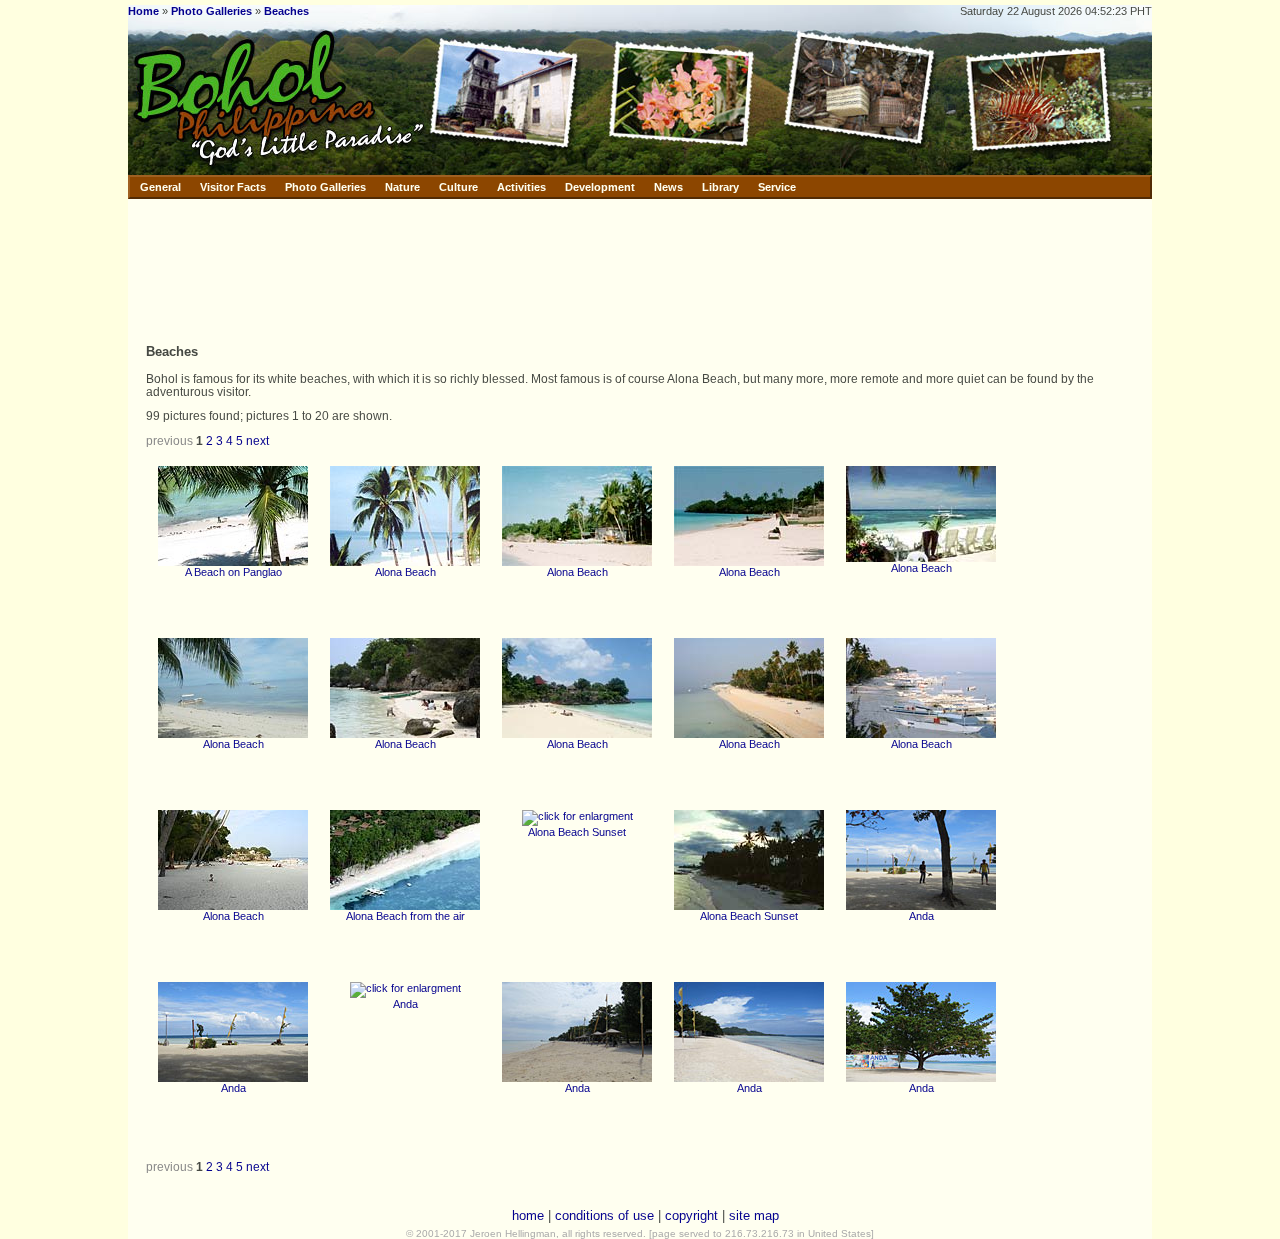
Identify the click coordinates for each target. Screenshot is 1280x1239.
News (668, 187)
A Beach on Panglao (233, 572)
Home (143, 11)
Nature (402, 187)
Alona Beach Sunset (577, 832)
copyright (691, 1215)
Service (777, 187)
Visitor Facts (233, 187)
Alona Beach (405, 572)
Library (720, 187)
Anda (921, 916)
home (528, 1215)
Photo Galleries (211, 11)
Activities (521, 187)
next (257, 440)
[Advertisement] (547, 270)
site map (754, 1215)
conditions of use (604, 1215)
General (160, 187)
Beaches (286, 11)
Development (600, 187)
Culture (458, 187)
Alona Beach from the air (405, 916)
